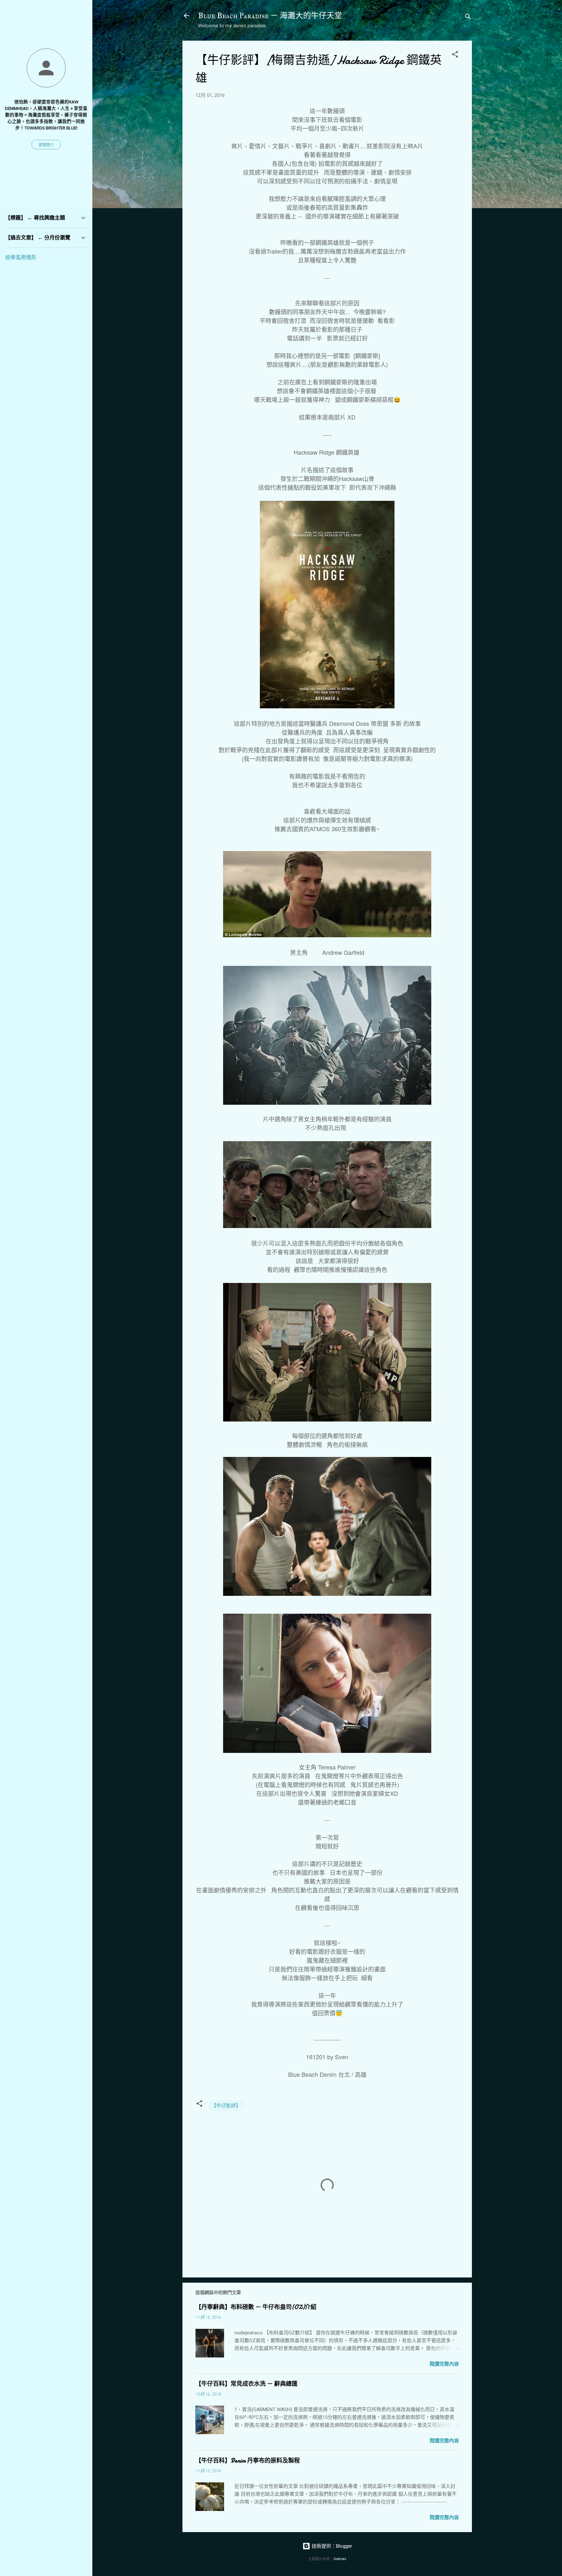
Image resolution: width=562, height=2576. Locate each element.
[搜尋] (468, 18)
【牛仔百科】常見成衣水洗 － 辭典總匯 (247, 2384)
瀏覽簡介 (46, 145)
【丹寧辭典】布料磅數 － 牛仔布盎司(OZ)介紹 (256, 2307)
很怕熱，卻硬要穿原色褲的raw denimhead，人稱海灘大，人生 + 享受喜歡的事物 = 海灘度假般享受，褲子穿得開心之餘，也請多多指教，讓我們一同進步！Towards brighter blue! (46, 115)
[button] (455, 55)
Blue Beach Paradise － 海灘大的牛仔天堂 (270, 16)
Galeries (340, 2559)
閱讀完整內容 (444, 2364)
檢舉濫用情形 (21, 257)
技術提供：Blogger (331, 2546)
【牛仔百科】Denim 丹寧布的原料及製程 (248, 2461)
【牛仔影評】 (226, 2106)
